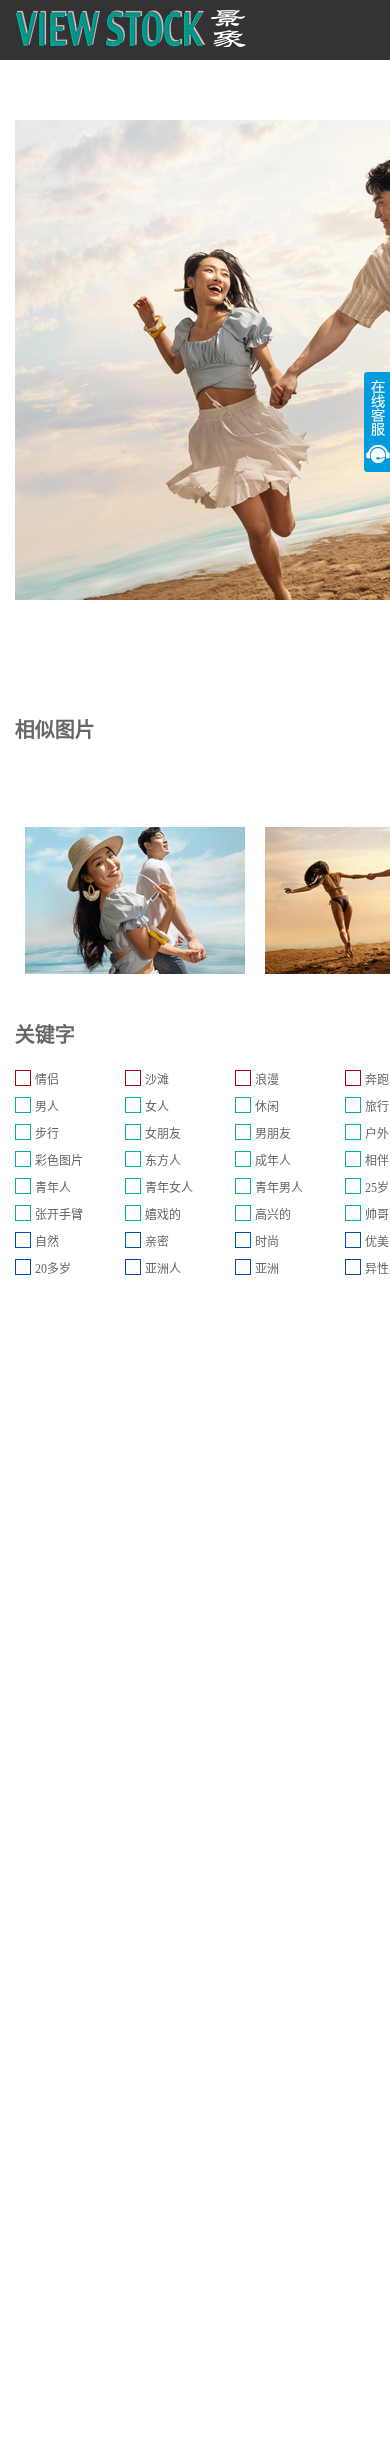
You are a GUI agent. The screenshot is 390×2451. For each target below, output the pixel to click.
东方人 (163, 1161)
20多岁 (53, 1269)
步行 (47, 1134)
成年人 (273, 1161)
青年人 (53, 1188)
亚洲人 (163, 1269)
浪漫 (267, 1080)
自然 (47, 1242)
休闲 (267, 1107)
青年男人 (279, 1188)
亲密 (157, 1242)
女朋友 (163, 1134)
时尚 (267, 1242)
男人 (47, 1107)
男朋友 (273, 1134)
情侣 (47, 1080)
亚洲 (267, 1269)
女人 (157, 1107)
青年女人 (169, 1188)
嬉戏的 (163, 1215)
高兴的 (273, 1215)
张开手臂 (59, 1215)
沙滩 (157, 1080)
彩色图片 (59, 1161)
